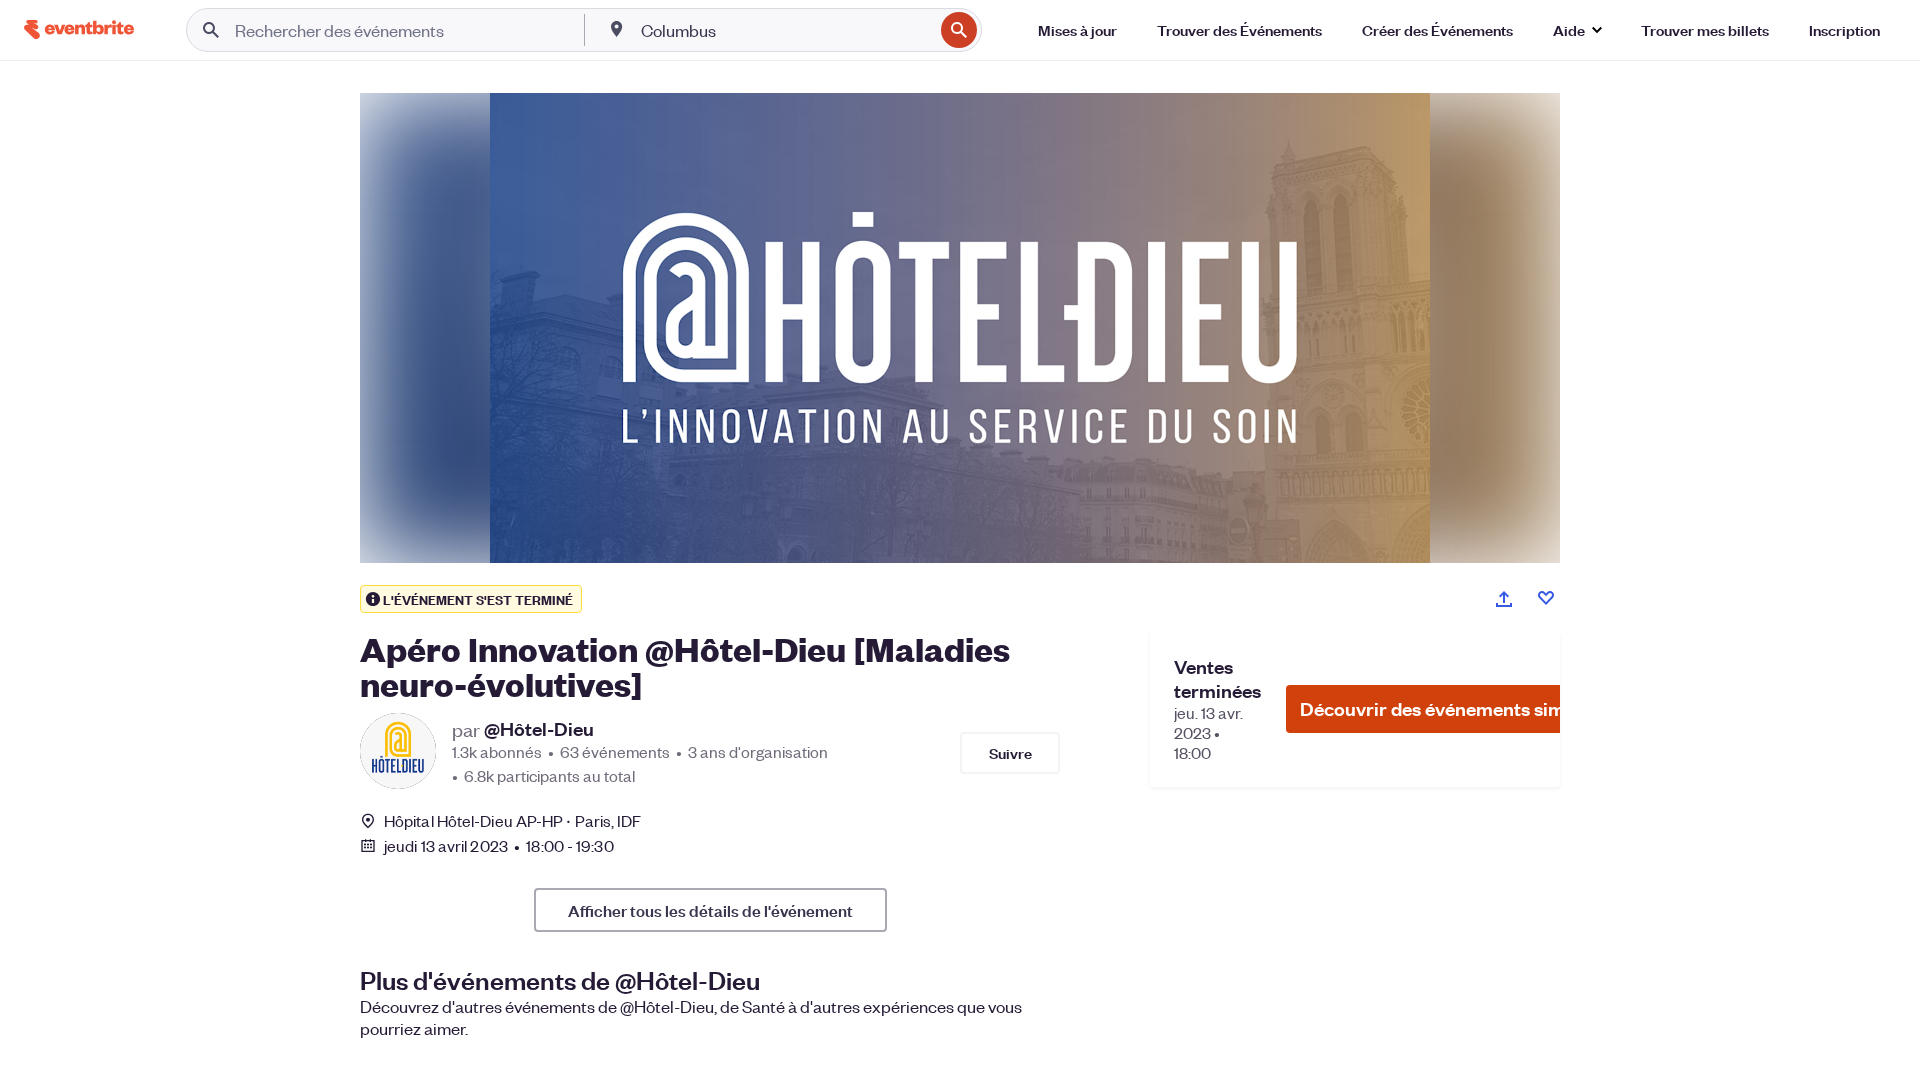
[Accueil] (79, 29)
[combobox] (785, 30)
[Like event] (1546, 598)
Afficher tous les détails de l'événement (710, 910)
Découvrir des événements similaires (1459, 708)
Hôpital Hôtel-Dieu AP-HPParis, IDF (513, 820)
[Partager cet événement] (1504, 599)
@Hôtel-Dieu (539, 729)
